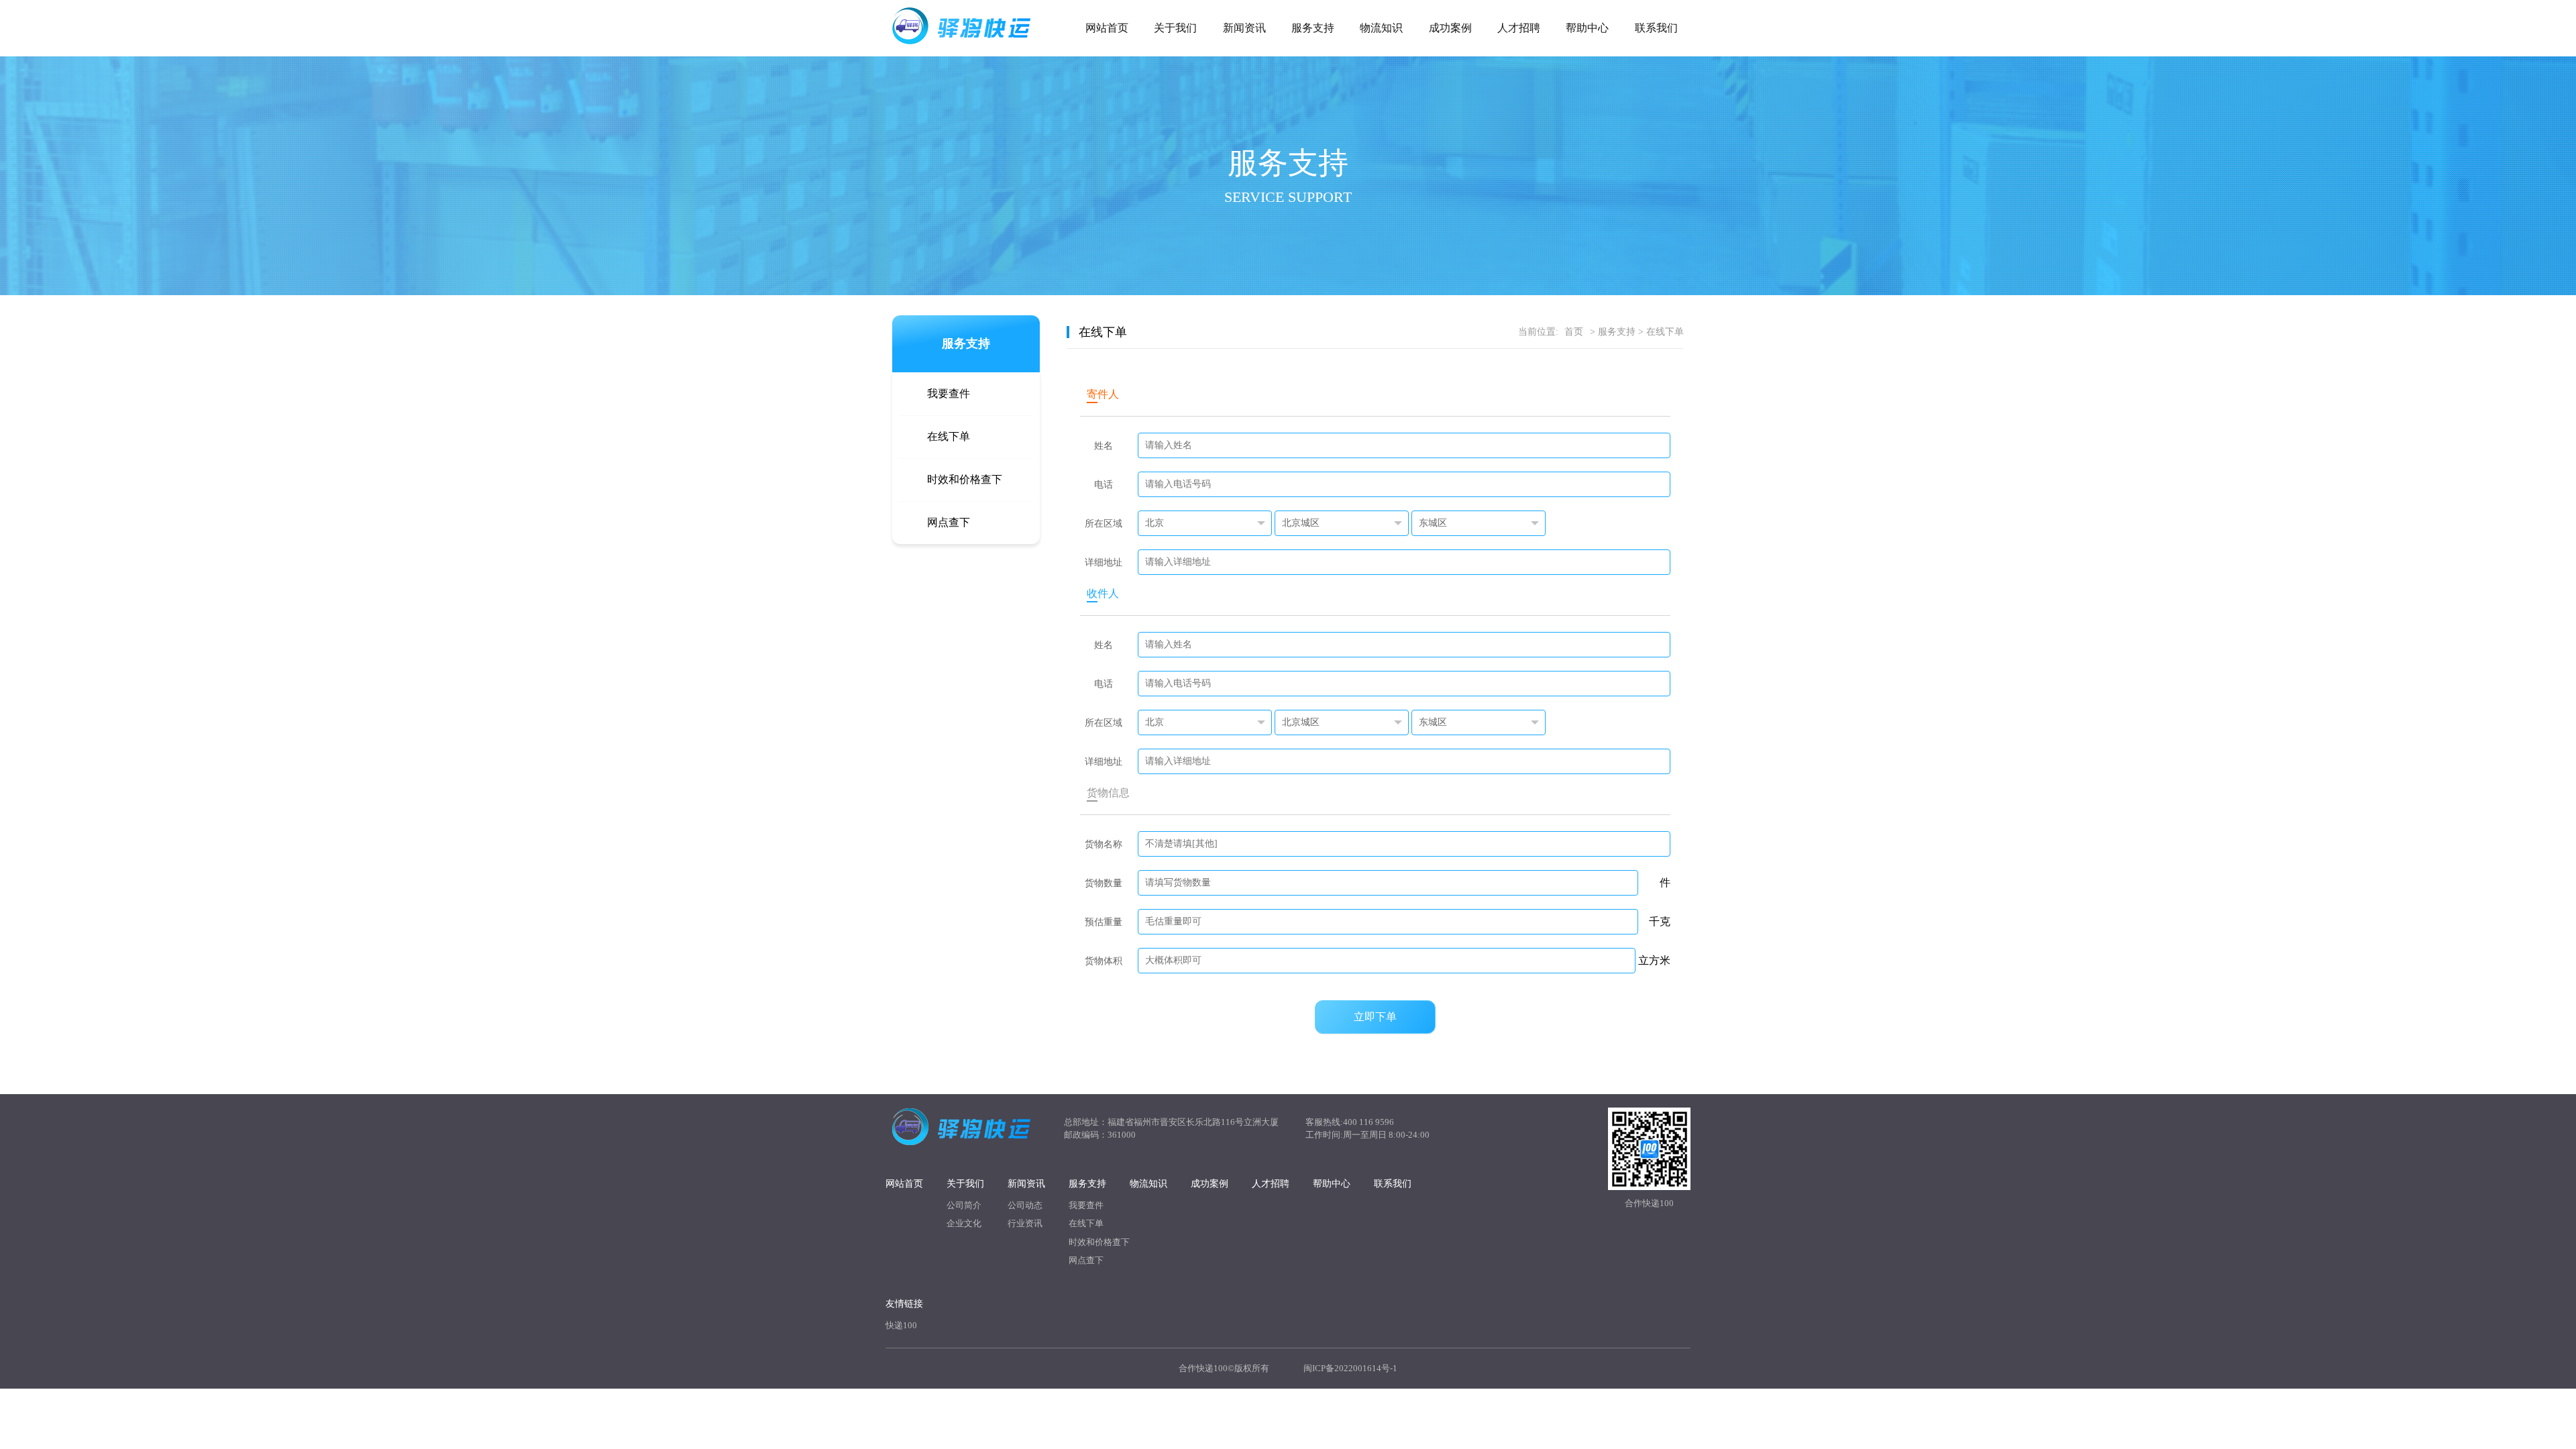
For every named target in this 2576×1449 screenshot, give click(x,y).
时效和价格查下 (965, 479)
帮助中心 (1587, 28)
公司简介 (964, 1205)
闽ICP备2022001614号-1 (1350, 1368)
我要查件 (949, 393)
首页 (1574, 332)
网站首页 (1107, 28)
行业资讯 (1025, 1223)
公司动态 (1025, 1205)
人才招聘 (1519, 28)
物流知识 (1381, 28)
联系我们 (1656, 28)
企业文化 (964, 1223)
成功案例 (1450, 28)
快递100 (901, 1325)
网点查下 (949, 522)
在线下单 (949, 436)
